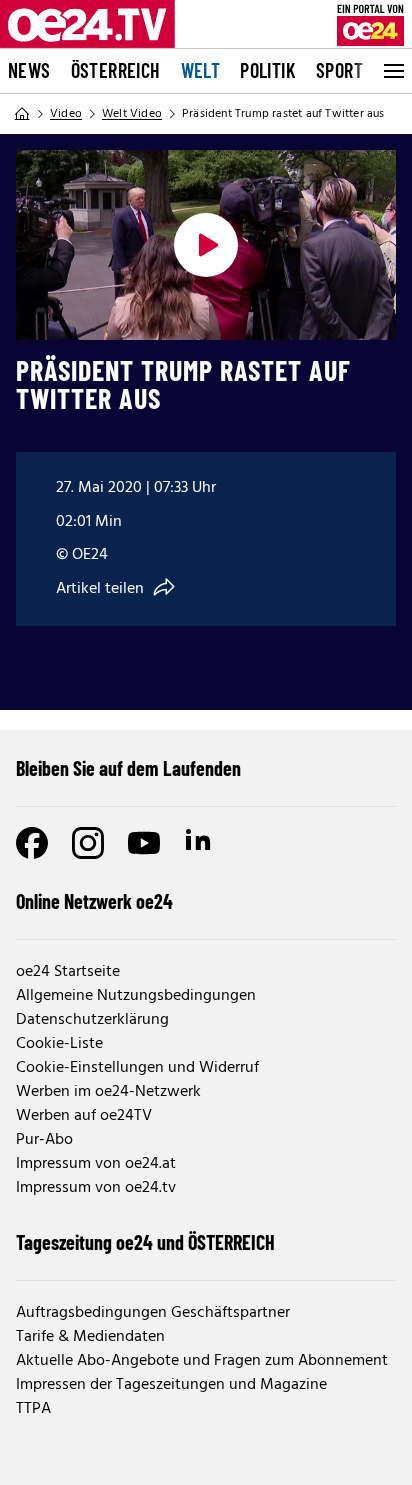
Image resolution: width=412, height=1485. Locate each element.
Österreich (116, 70)
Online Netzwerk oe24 (94, 901)
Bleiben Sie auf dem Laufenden (128, 768)
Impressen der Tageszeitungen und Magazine (171, 1385)
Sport (339, 70)
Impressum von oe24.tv (96, 1188)
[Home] (22, 114)
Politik (268, 70)
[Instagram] (88, 843)
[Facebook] (32, 843)
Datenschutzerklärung (92, 1020)
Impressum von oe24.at (96, 1164)
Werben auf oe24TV (84, 1116)
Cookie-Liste (59, 1044)
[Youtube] (144, 843)
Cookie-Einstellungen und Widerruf (137, 1068)
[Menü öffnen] (392, 71)
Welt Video (132, 114)
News (29, 70)
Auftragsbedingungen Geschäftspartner (153, 1313)
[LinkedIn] (200, 843)
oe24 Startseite (68, 972)
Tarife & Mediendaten (90, 1337)
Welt (201, 70)
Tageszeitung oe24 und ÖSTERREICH (145, 1242)
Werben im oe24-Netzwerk (108, 1092)
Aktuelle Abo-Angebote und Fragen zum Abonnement (202, 1361)
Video (66, 114)
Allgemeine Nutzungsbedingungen (136, 996)
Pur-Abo (44, 1140)
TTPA (33, 1409)
